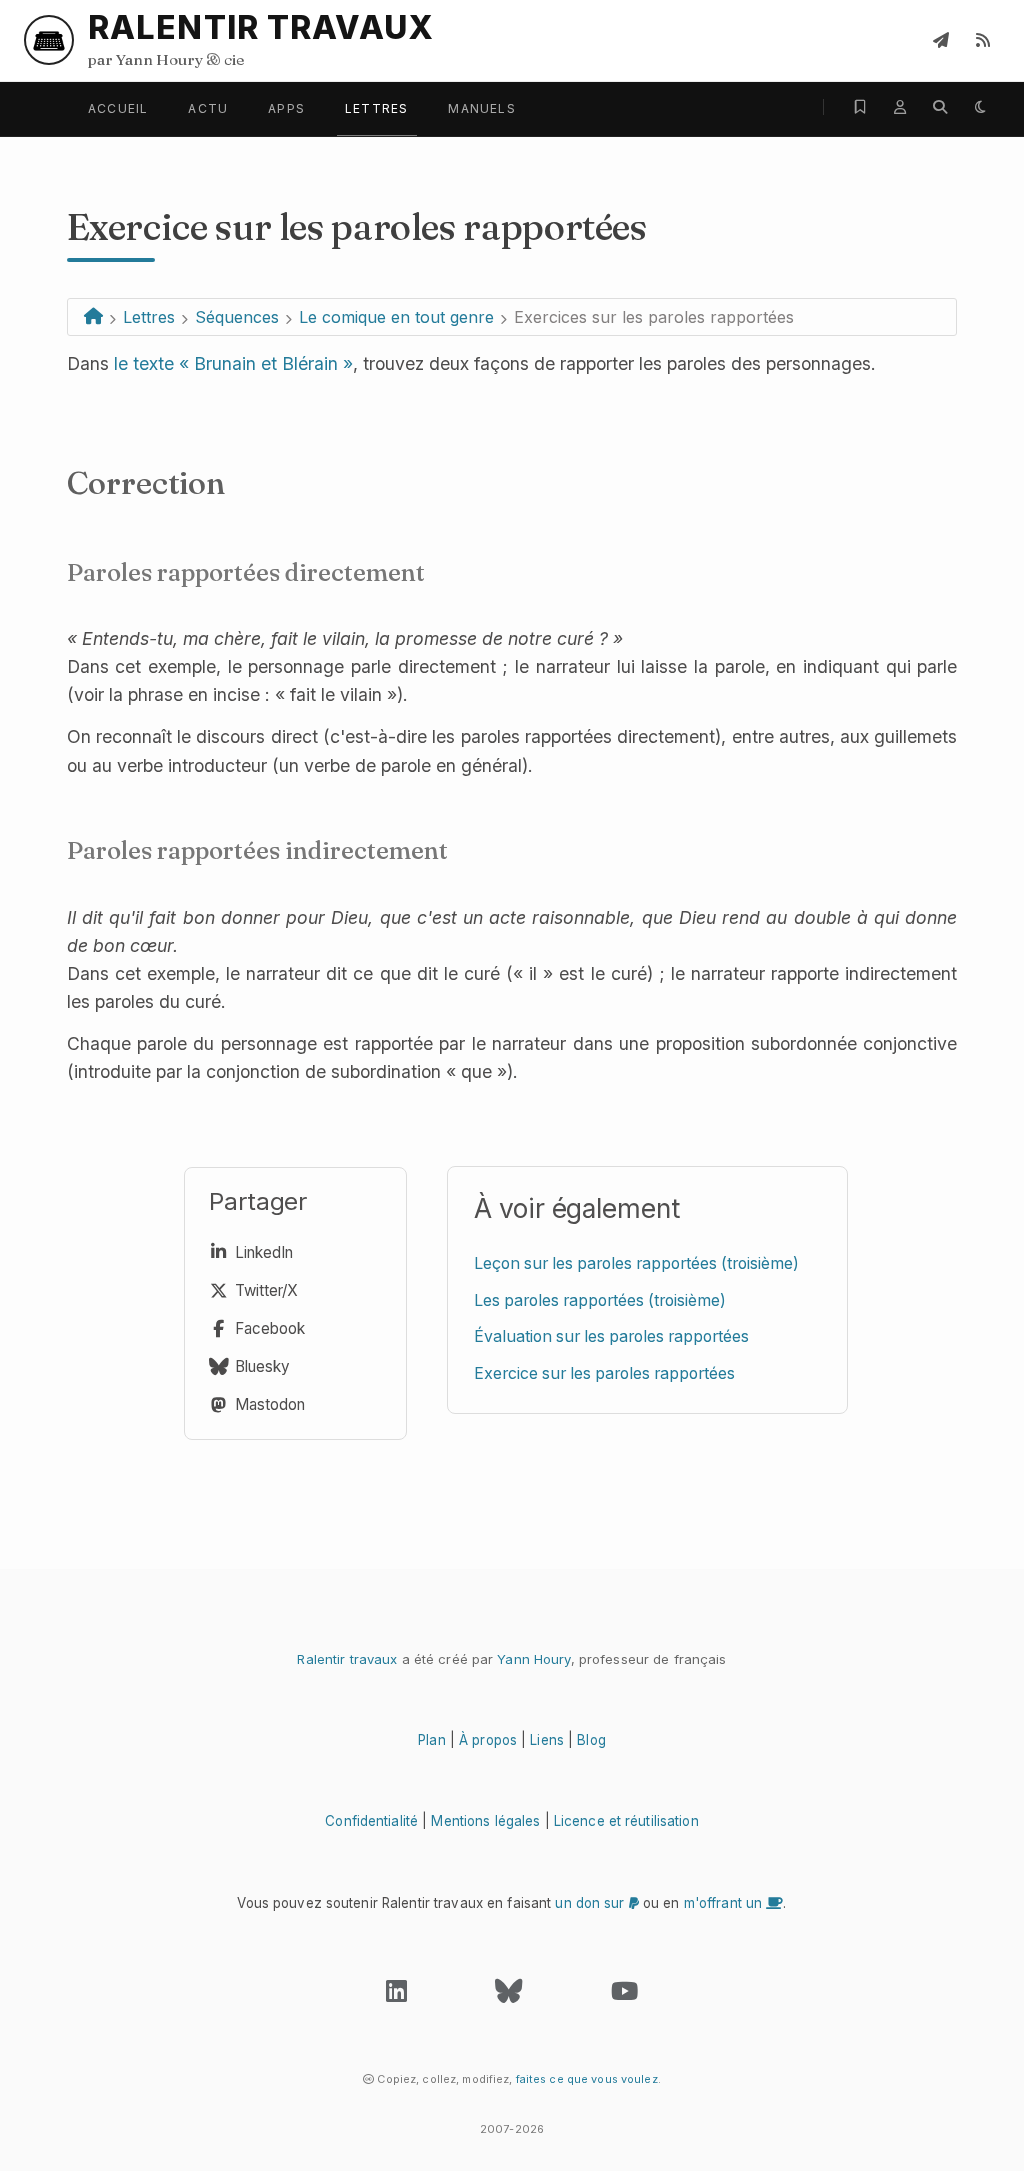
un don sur (591, 1903)
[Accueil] (93, 317)
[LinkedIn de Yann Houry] (396, 1995)
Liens (547, 1740)
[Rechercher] (940, 107)
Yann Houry (533, 1659)
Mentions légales (485, 1821)
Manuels (481, 108)
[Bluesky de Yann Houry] (508, 1995)
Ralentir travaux (347, 1659)
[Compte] (900, 107)
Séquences (237, 317)
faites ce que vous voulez (587, 2079)
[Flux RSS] (983, 40)
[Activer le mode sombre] (980, 107)
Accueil (118, 108)
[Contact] (941, 40)
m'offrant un (725, 1903)
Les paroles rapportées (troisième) (600, 1300)
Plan (432, 1740)
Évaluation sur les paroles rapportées (611, 1336)
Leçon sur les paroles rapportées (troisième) (636, 1263)
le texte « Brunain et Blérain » (233, 363)
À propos (488, 1740)
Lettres (376, 108)
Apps (286, 108)
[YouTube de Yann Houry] (624, 1995)
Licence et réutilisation (626, 1821)
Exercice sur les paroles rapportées (604, 1373)
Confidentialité (371, 1821)
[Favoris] (860, 107)
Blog (591, 1740)
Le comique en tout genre (396, 317)
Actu (208, 108)
